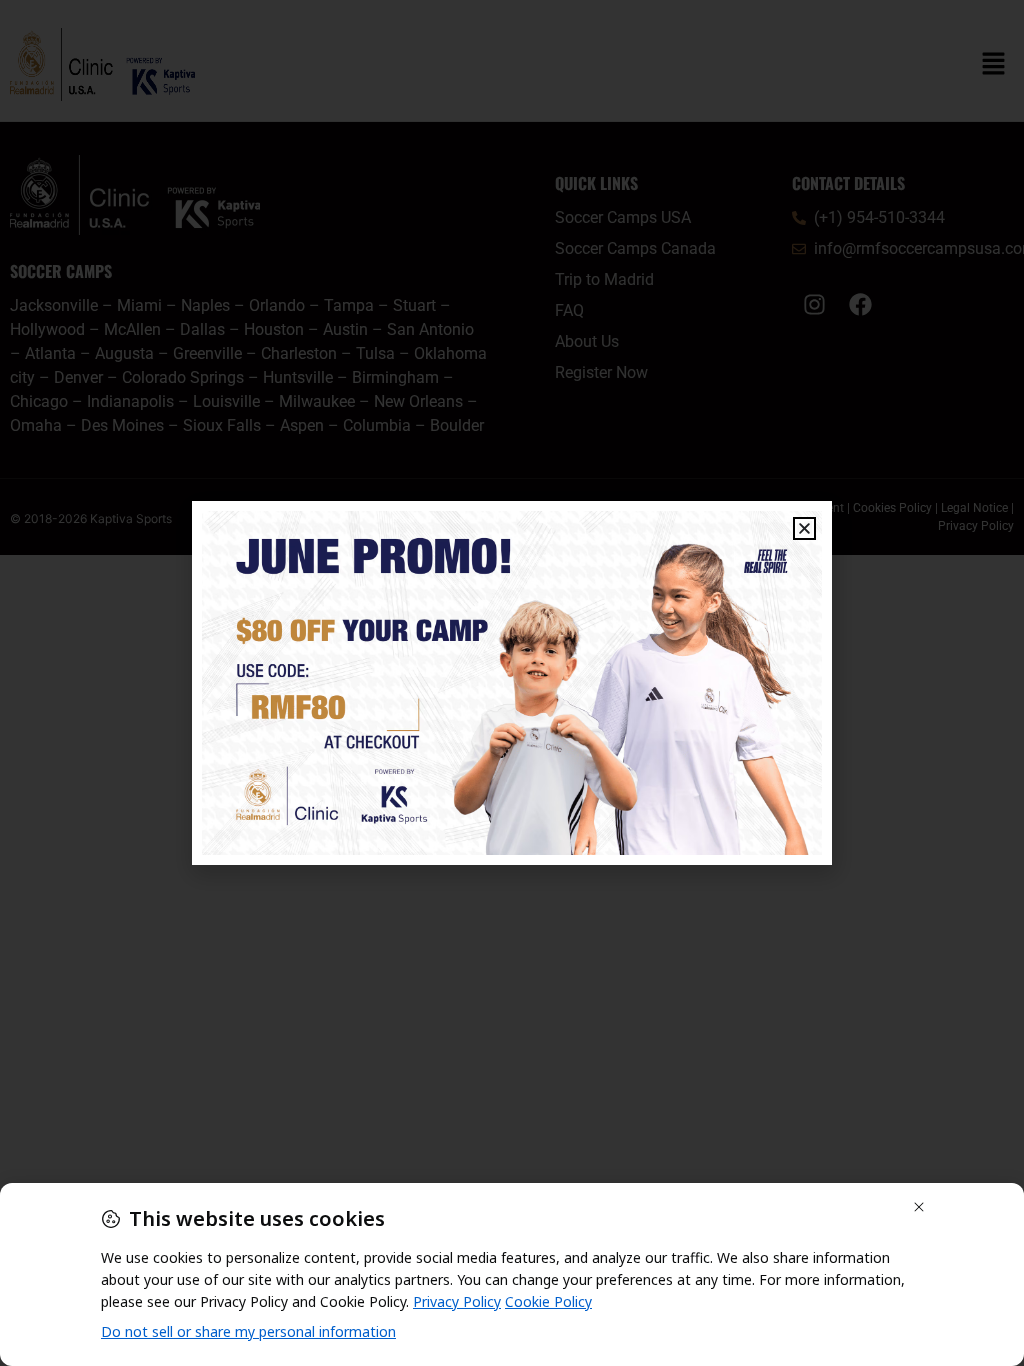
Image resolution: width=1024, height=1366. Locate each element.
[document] (512, 683)
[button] (804, 528)
